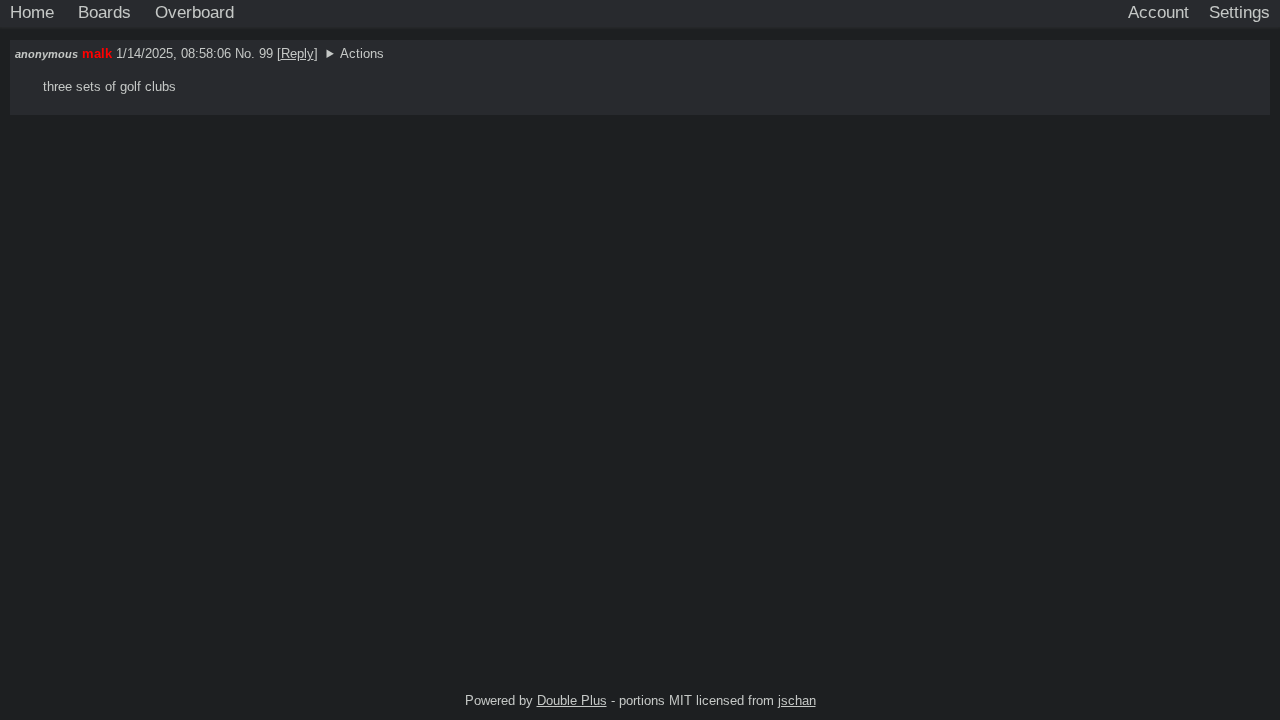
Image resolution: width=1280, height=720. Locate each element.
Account (1158, 12)
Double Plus (572, 700)
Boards (104, 12)
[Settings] (1239, 13)
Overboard (194, 12)
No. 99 (256, 53)
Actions (362, 53)
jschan (797, 700)
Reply (297, 53)
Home (32, 12)
